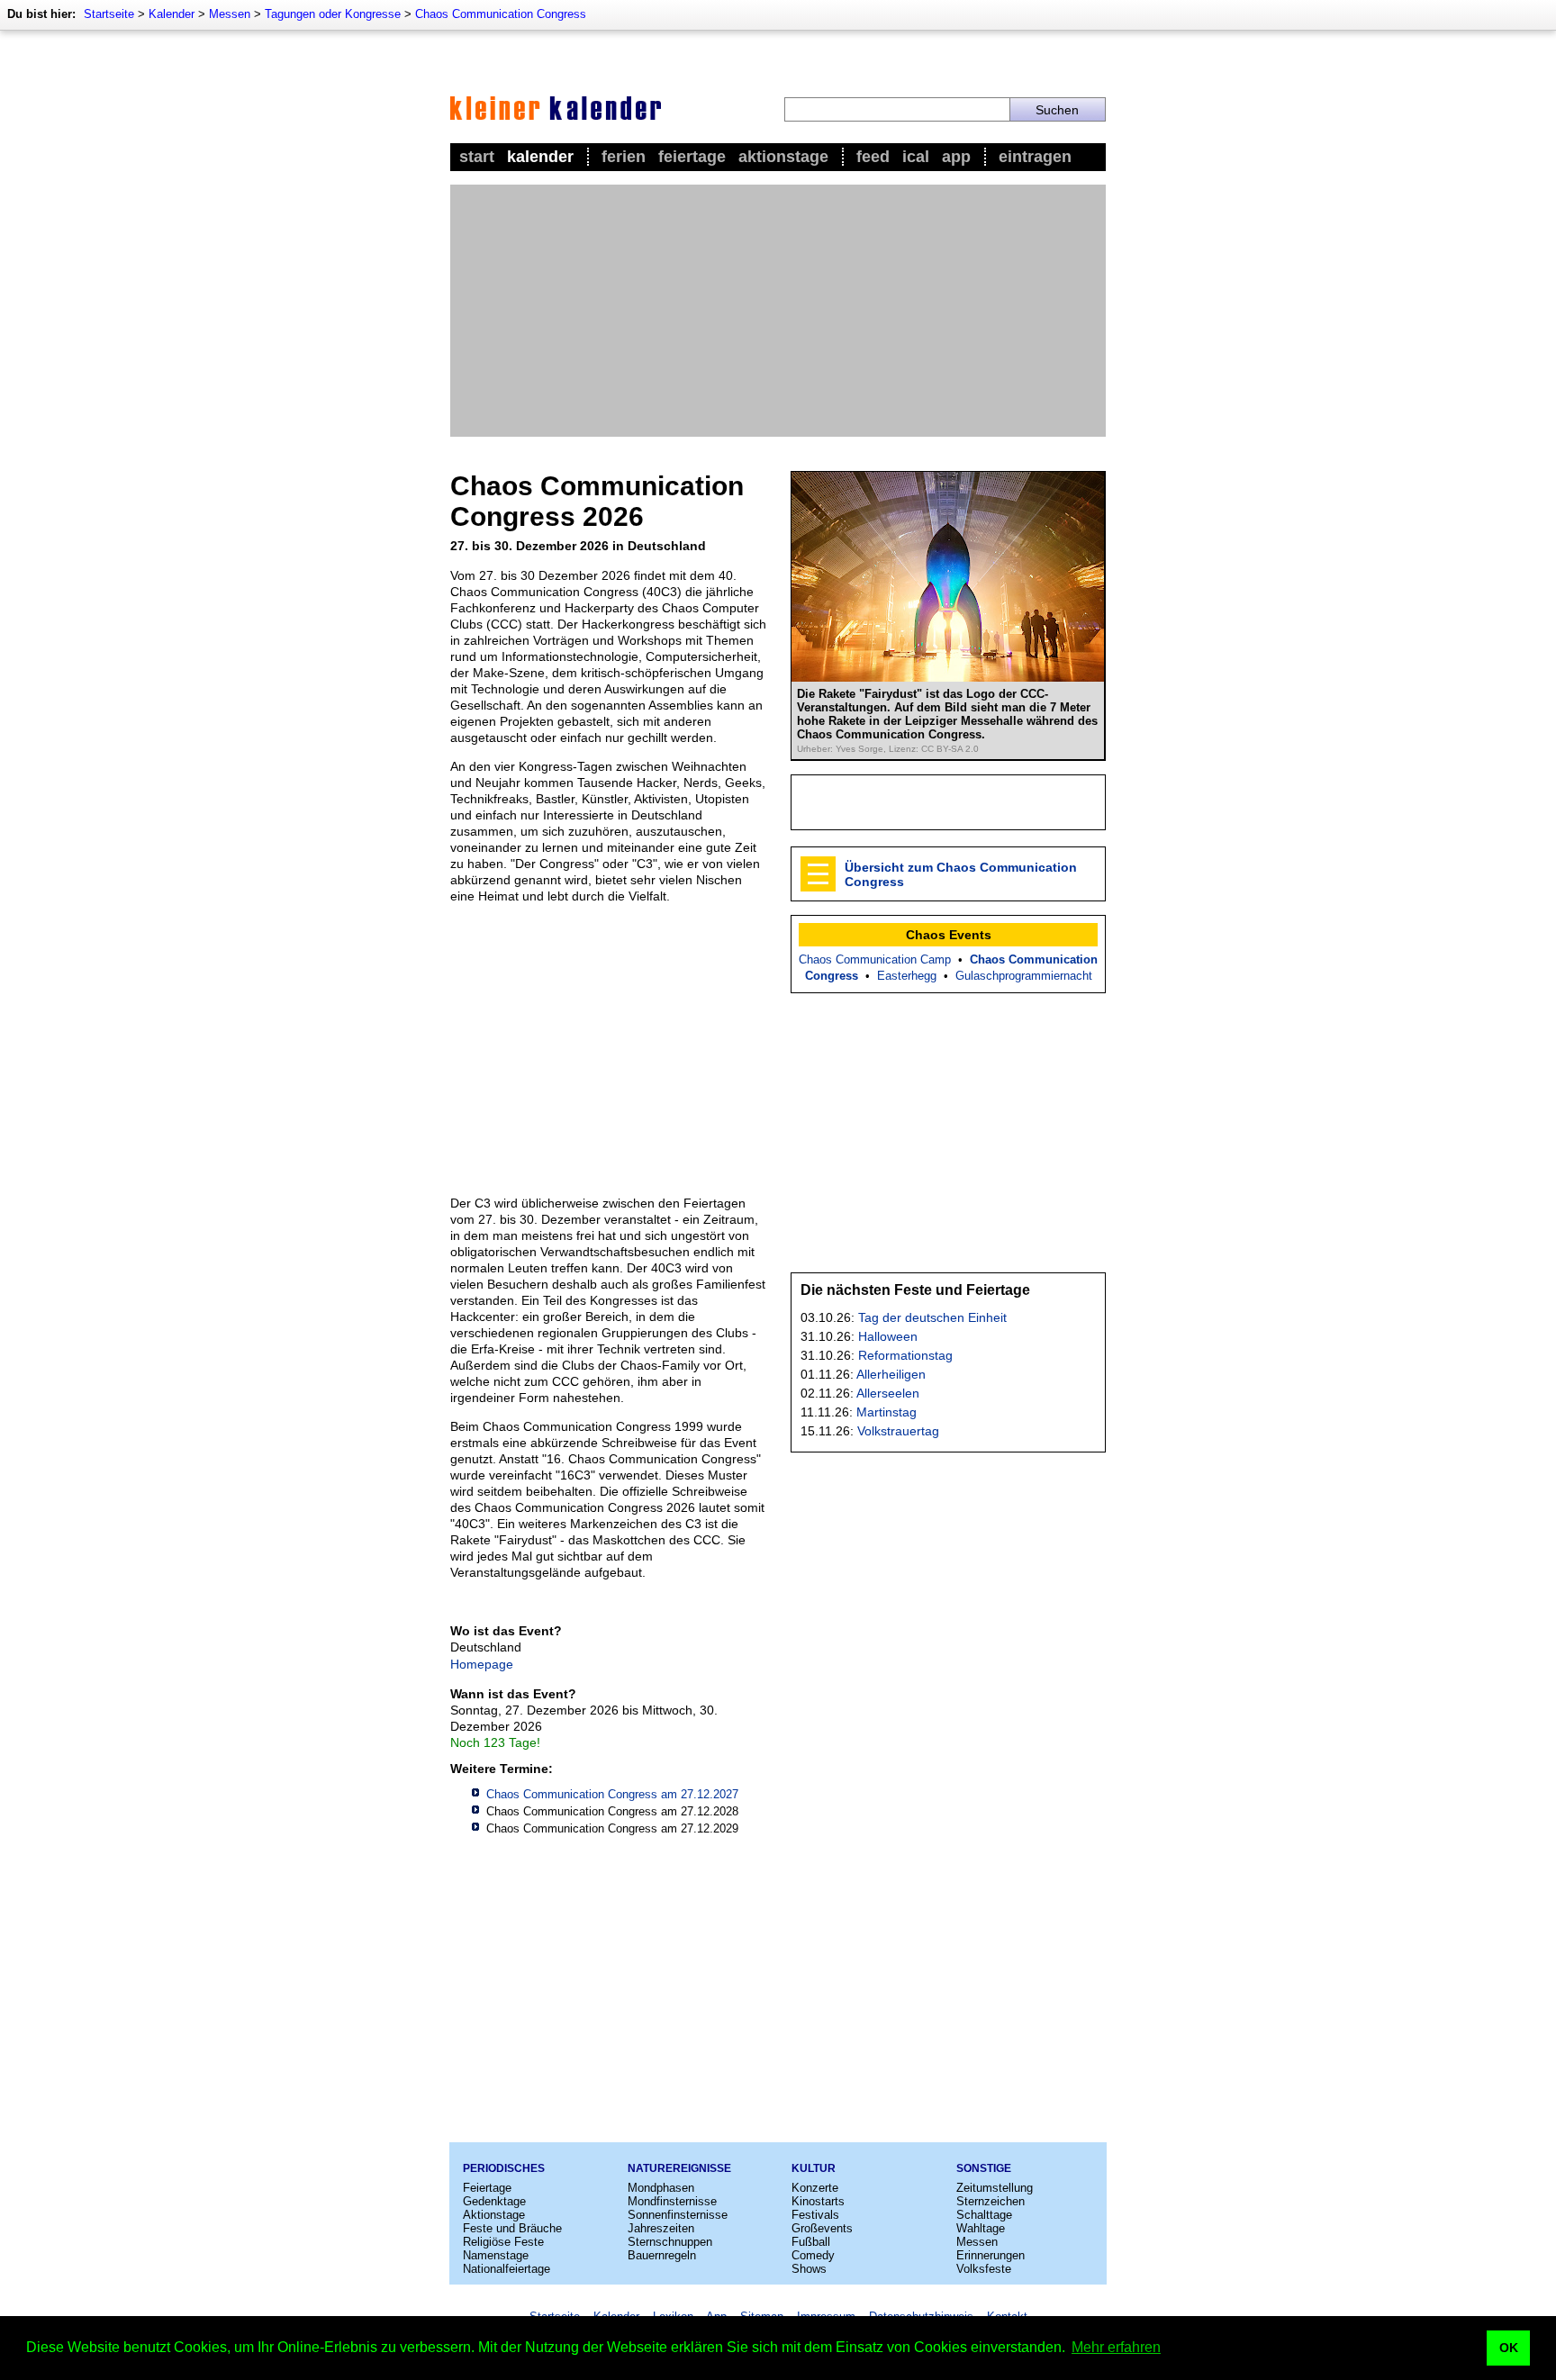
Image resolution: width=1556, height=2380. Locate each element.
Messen (230, 14)
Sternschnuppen (670, 2242)
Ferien (624, 157)
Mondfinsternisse (672, 2201)
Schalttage (984, 2215)
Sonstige (984, 2168)
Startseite (109, 14)
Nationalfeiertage (507, 2269)
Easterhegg (907, 976)
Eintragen (1035, 157)
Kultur (814, 2168)
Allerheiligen (891, 1374)
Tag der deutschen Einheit (932, 1317)
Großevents (822, 2228)
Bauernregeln (662, 2255)
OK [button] (1509, 2348)
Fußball (811, 2242)
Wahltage (981, 2228)
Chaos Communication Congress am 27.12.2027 (612, 1794)
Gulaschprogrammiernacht (1024, 976)
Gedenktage (494, 2201)
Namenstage (496, 2255)
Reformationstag (905, 1355)
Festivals (815, 2215)
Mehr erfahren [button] (1116, 2347)
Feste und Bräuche (512, 2228)
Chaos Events (949, 935)
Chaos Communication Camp (875, 959)
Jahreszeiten (661, 2228)
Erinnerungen (991, 2255)
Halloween (888, 1336)
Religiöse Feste (503, 2242)
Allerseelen (888, 1393)
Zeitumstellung (995, 2188)
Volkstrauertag (898, 1431)
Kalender (172, 14)
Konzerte (815, 2188)
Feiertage (692, 157)
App (956, 157)
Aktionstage (783, 157)
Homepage (482, 1664)
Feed (873, 157)
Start (477, 157)
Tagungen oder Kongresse (333, 14)
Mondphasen (661, 2188)
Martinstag (887, 1412)
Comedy (813, 2255)
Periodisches (504, 2168)
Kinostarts (818, 2201)
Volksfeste (984, 2269)
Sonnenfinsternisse (678, 2215)
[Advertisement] (778, 311)
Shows (809, 2269)
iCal (916, 157)
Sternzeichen (991, 2201)
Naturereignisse (679, 2168)
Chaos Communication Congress (501, 14)
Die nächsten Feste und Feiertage (915, 1290)
